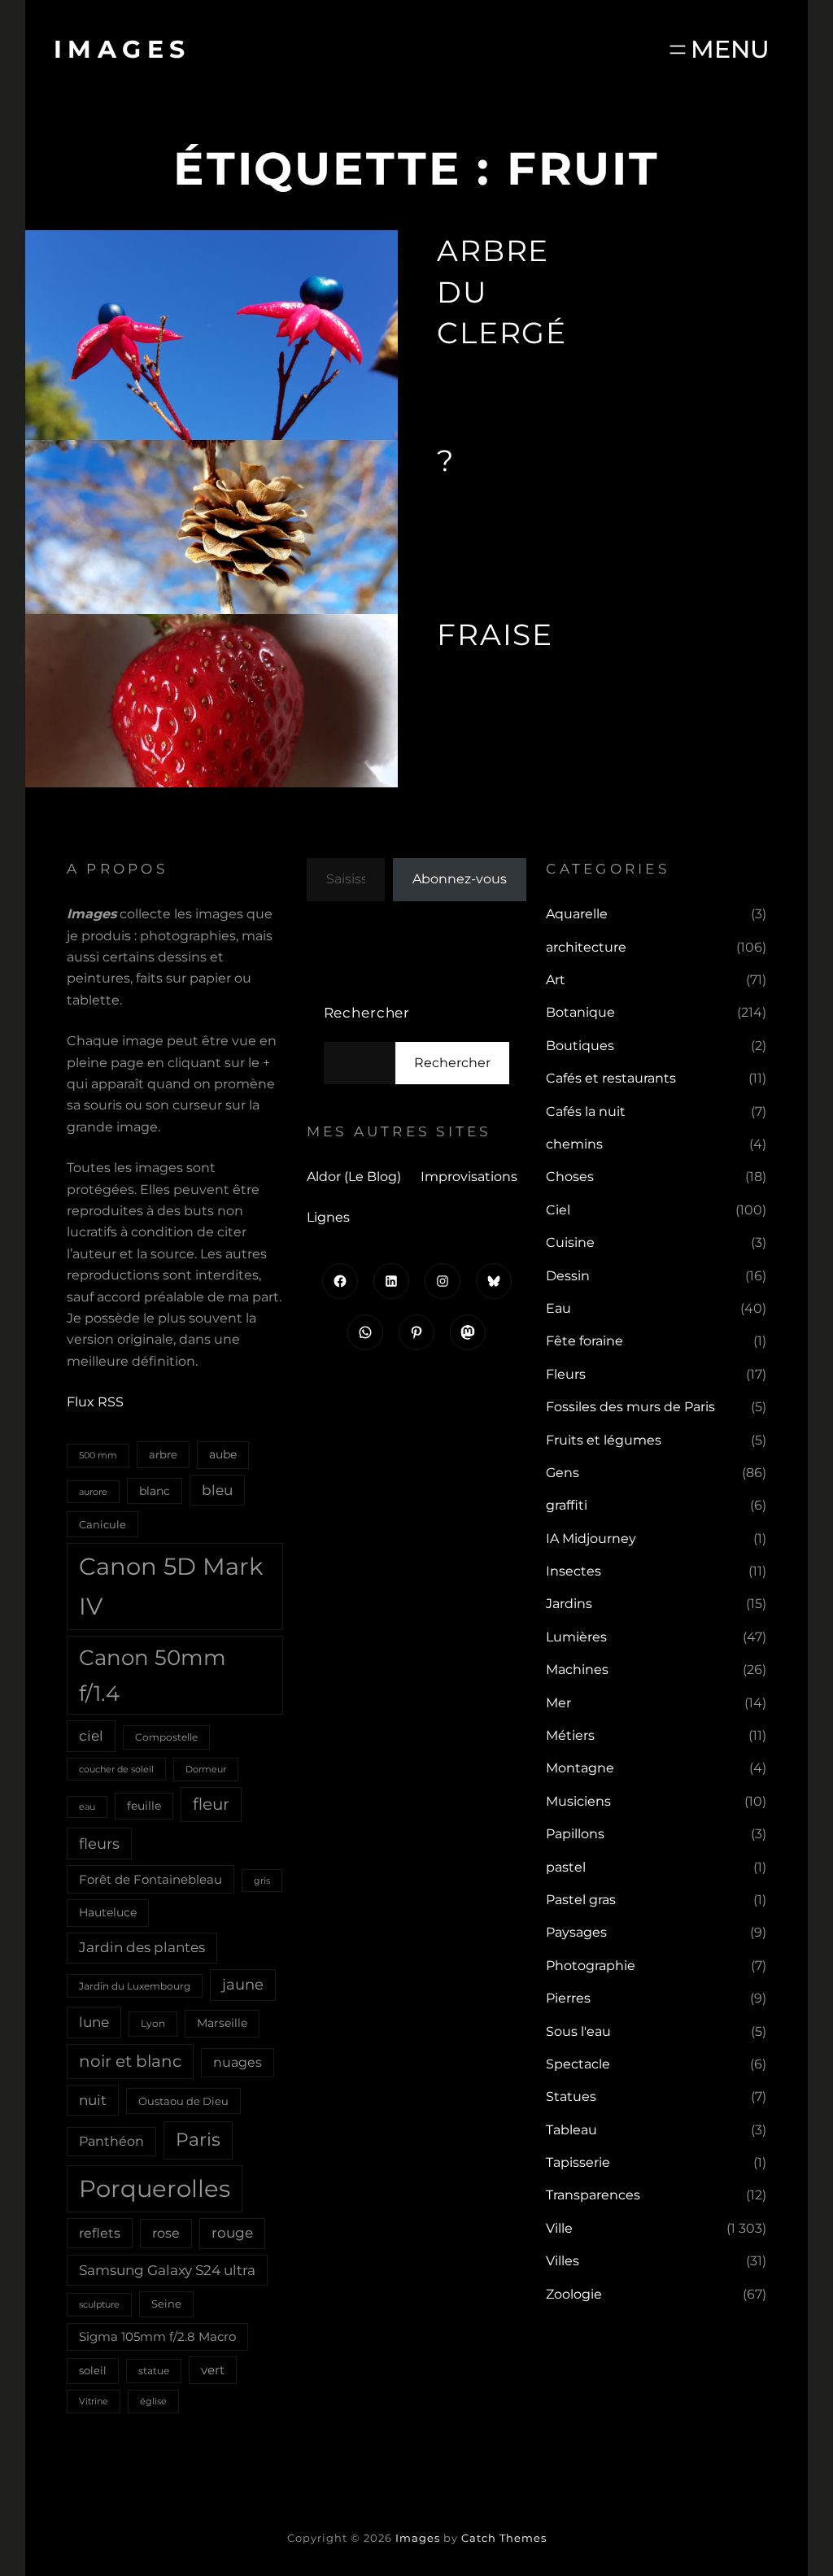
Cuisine (570, 1242)
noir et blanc (130, 2061)
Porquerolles (155, 2188)
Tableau (571, 2130)
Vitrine (94, 2401)
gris (262, 1881)
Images (122, 49)
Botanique (580, 1012)
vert (213, 2370)
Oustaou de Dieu (183, 2101)
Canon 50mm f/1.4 (153, 1675)
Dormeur (206, 1769)
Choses (570, 1177)
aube (223, 1454)
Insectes (574, 1571)
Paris (198, 2140)
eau (87, 1807)
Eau (558, 1308)
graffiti (567, 1505)
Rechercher (367, 1013)
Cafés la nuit (586, 1111)
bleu (217, 1490)
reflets (100, 2233)
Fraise (495, 634)
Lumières (576, 1637)
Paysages (576, 1932)
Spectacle (578, 2064)
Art (556, 980)
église (153, 2401)
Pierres (568, 1998)
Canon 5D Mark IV (171, 1586)
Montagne (580, 1768)
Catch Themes (504, 2538)
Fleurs (566, 1374)
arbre (163, 1454)
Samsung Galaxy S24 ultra (167, 2270)
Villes (563, 2261)
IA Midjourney (591, 1539)
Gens (563, 1473)
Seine (166, 2304)
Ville (559, 2228)
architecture (586, 947)
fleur (211, 1804)
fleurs (99, 1844)
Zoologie (574, 2294)
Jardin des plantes (142, 1947)
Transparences (593, 2195)
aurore (93, 1492)
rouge (232, 2233)
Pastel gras (581, 1900)
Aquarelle (577, 914)
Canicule (102, 1524)
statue (154, 2371)
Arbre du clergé (502, 292)
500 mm (98, 1455)
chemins (574, 1144)
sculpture (99, 2304)
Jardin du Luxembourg (135, 1986)
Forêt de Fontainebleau (150, 1879)
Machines (577, 1669)
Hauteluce (108, 1912)
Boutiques (580, 1046)
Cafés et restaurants (611, 1078)
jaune (243, 1985)
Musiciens (578, 1801)
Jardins (569, 1604)
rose (166, 2233)
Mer (558, 1703)
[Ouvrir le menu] (718, 49)
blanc (155, 1491)
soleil (93, 2370)
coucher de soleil (116, 1769)
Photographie (591, 1966)
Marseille (222, 2023)
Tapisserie (578, 2162)
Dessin (568, 1276)
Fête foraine (584, 1341)
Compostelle (166, 1737)
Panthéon (111, 2141)
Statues (571, 2097)
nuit (93, 2100)
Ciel (558, 1210)
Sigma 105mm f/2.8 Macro (157, 2337)
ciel (91, 1735)
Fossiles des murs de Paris (630, 1407)
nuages (238, 2062)
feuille (144, 1806)
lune (94, 2022)
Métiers (570, 1735)
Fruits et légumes (604, 1440)
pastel (566, 1867)
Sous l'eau (578, 2031)
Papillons (575, 1834)
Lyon (153, 2023)
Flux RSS (95, 1402)
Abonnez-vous (460, 879)
